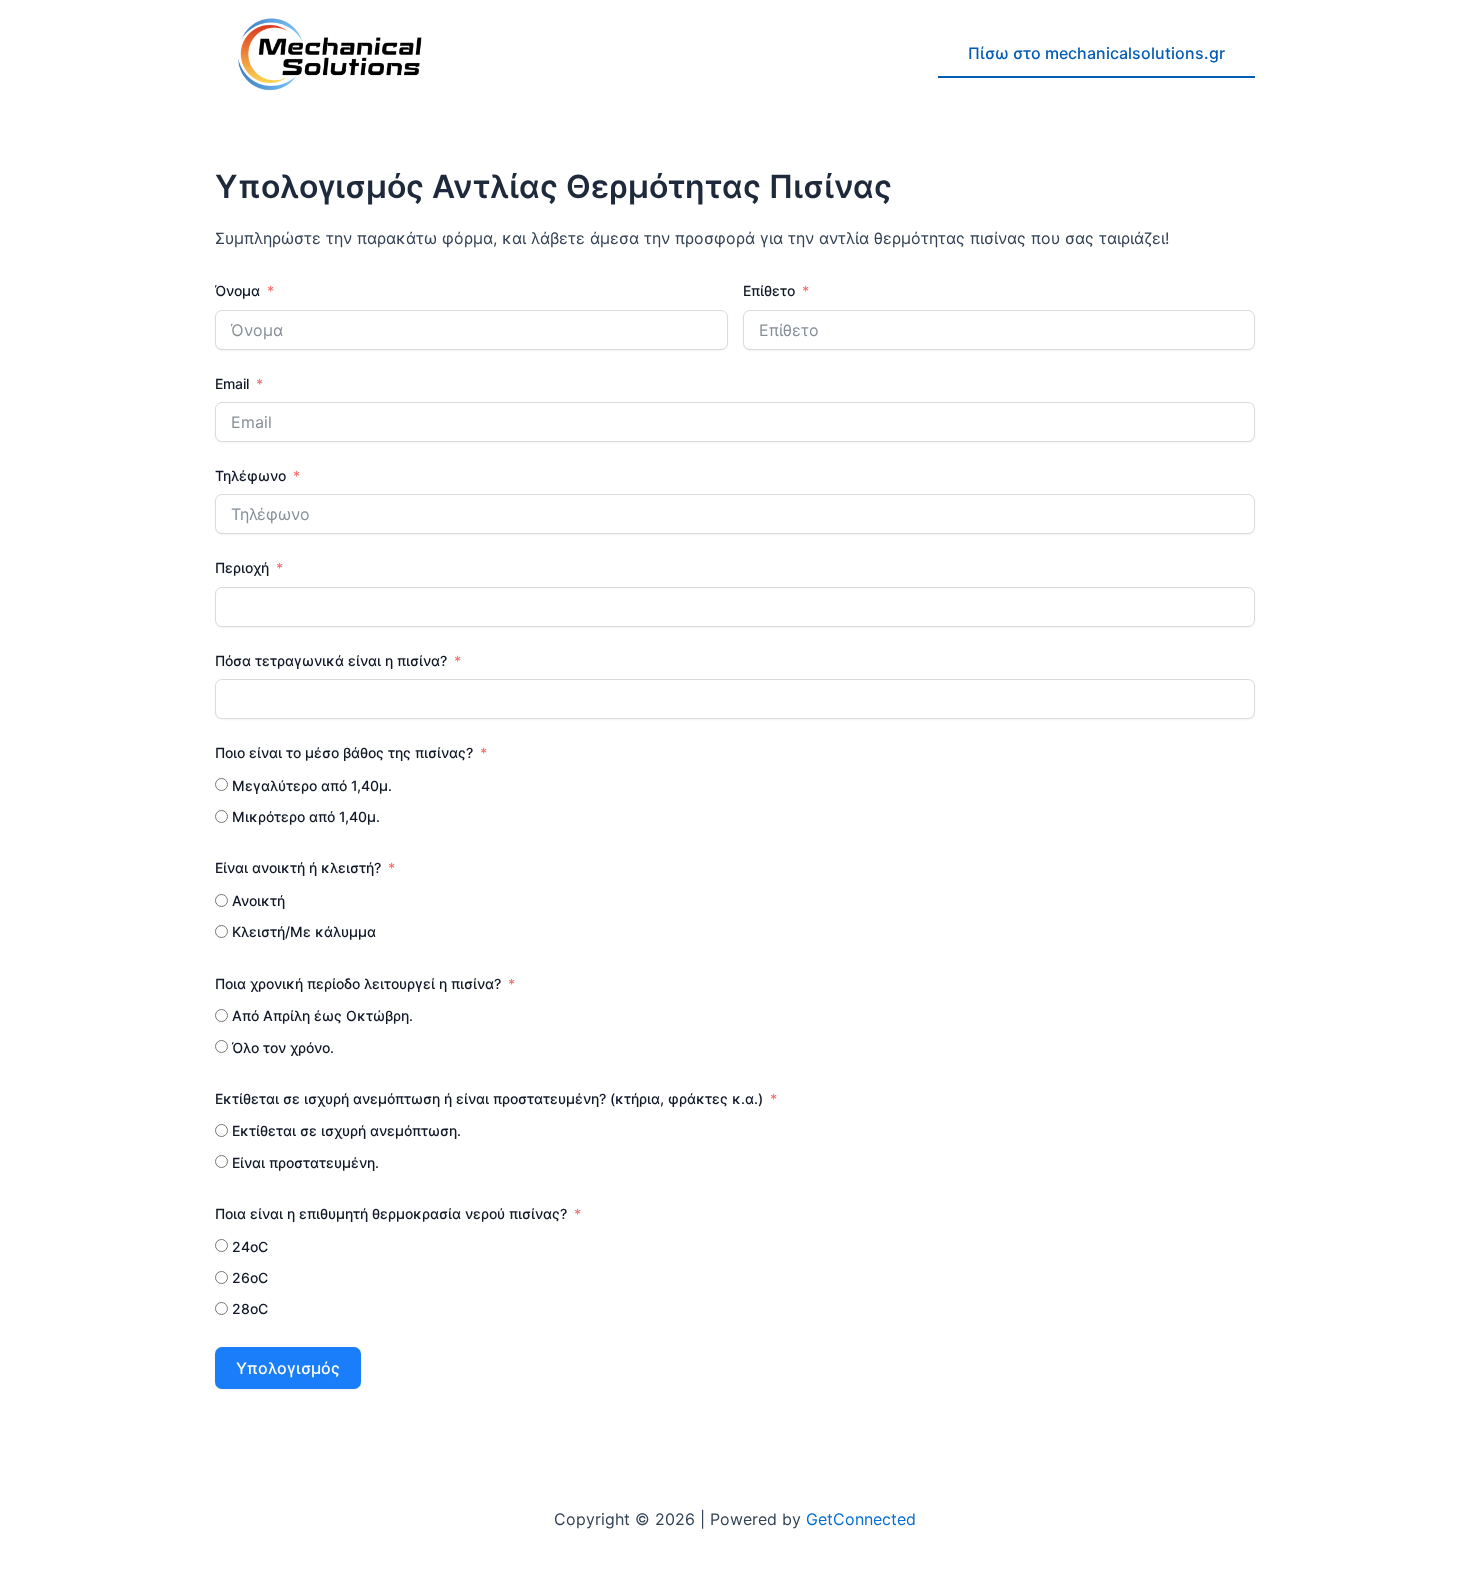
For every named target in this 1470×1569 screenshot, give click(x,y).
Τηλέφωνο (252, 475)
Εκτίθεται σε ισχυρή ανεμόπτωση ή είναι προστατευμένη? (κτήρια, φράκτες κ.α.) (489, 1098)
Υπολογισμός (288, 1368)
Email (232, 383)
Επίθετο (771, 290)
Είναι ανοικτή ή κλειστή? (298, 867)
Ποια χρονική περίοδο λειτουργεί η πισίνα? (358, 983)
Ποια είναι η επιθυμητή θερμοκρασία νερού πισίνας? (391, 1213)
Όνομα (237, 290)
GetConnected (861, 1519)
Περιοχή (242, 567)
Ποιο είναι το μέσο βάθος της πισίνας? (344, 752)
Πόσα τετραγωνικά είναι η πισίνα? (331, 660)
